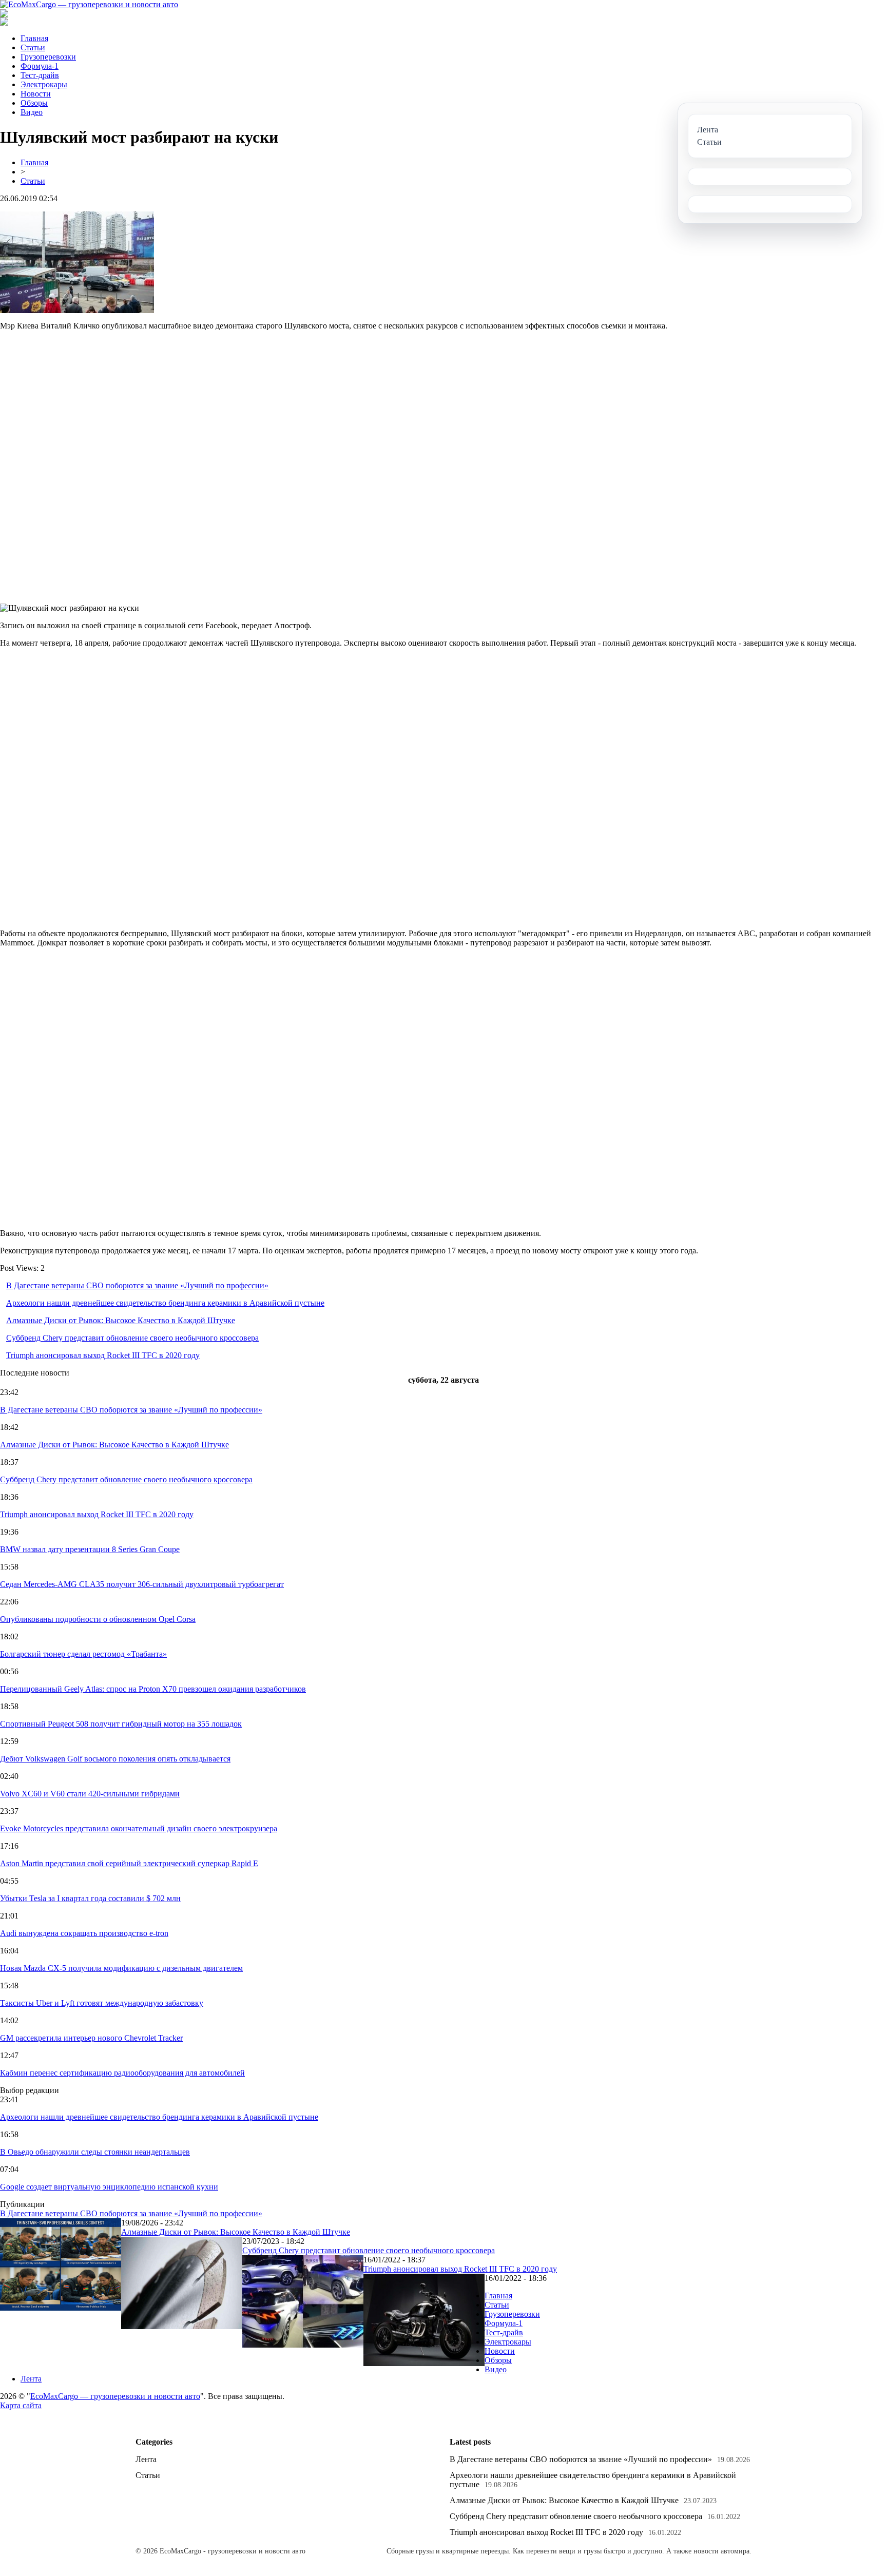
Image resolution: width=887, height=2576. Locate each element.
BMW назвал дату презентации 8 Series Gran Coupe (90, 1549)
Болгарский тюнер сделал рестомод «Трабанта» (83, 1654)
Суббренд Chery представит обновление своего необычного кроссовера (132, 1338)
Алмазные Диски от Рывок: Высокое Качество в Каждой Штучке (121, 1320)
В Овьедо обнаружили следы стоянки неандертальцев (95, 2152)
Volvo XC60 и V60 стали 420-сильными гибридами (90, 1794)
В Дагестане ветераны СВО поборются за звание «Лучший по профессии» (137, 1285)
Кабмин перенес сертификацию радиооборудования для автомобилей (122, 2073)
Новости (36, 94)
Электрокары (44, 84)
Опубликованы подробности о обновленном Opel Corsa (98, 1619)
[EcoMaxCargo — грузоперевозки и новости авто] (89, 4)
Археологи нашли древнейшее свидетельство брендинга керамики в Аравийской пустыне (165, 1303)
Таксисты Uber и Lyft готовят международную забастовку (102, 2003)
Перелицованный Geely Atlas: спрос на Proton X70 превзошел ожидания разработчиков (153, 1689)
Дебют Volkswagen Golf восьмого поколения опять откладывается (115, 1759)
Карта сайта (21, 2405)
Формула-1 (40, 66)
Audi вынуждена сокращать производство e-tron (84, 1933)
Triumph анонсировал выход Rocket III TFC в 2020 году (103, 1355)
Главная (34, 38)
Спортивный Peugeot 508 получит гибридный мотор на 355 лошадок (121, 1724)
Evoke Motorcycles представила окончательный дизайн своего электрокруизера (139, 1828)
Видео (32, 112)
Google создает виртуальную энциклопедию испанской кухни (109, 2187)
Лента (31, 2379)
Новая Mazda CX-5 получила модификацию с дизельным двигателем (121, 1968)
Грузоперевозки (48, 57)
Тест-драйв (40, 75)
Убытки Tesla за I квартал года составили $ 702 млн (90, 1898)
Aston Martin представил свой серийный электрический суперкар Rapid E (129, 1863)
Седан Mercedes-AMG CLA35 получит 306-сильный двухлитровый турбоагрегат (142, 1584)
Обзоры (34, 103)
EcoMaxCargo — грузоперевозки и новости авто (115, 2396)
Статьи (33, 47)
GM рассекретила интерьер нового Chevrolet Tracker (91, 2038)
